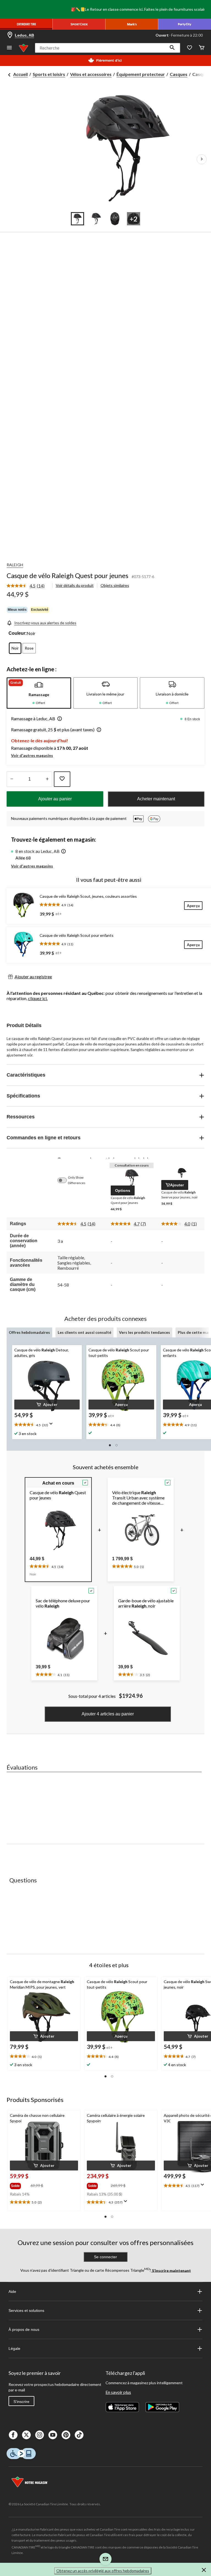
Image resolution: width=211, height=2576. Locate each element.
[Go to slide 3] (115, 219)
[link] (28, 586)
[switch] (65, 1180)
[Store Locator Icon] (10, 35)
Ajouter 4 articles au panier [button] (108, 1714)
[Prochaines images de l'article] (202, 159)
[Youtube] (53, 2435)
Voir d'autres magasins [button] (32, 755)
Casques (179, 74)
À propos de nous (24, 2329)
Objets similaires (115, 585)
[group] (20, 2185)
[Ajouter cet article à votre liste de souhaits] (62, 779)
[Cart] (202, 48)
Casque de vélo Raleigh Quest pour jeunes (67, 575)
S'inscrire (21, 2402)
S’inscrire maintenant (171, 2270)
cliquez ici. (38, 998)
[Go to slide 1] (77, 219)
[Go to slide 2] (96, 219)
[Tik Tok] (79, 2435)
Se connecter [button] (105, 2257)
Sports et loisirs (49, 74)
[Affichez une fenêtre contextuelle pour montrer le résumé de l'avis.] (52, 1425)
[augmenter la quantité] (12, 779)
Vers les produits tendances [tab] (145, 1332)
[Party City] (185, 24)
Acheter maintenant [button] (156, 799)
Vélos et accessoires (91, 74)
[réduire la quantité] (47, 779)
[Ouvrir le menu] (9, 48)
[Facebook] (13, 2435)
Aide (12, 2292)
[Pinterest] (66, 2435)
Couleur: (18, 633)
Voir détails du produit (75, 585)
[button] (172, 48)
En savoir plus (118, 2392)
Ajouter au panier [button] (55, 799)
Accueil (20, 74)
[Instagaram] (40, 2435)
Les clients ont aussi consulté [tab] (84, 1332)
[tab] (39, 693)
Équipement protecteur (141, 74)
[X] (26, 2435)
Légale (14, 2348)
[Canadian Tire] (26, 24)
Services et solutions (26, 2311)
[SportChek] (79, 24)
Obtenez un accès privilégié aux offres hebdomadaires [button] (103, 2571)
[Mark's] (132, 24)
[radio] (15, 648)
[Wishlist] (190, 48)
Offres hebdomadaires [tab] (29, 1332)
